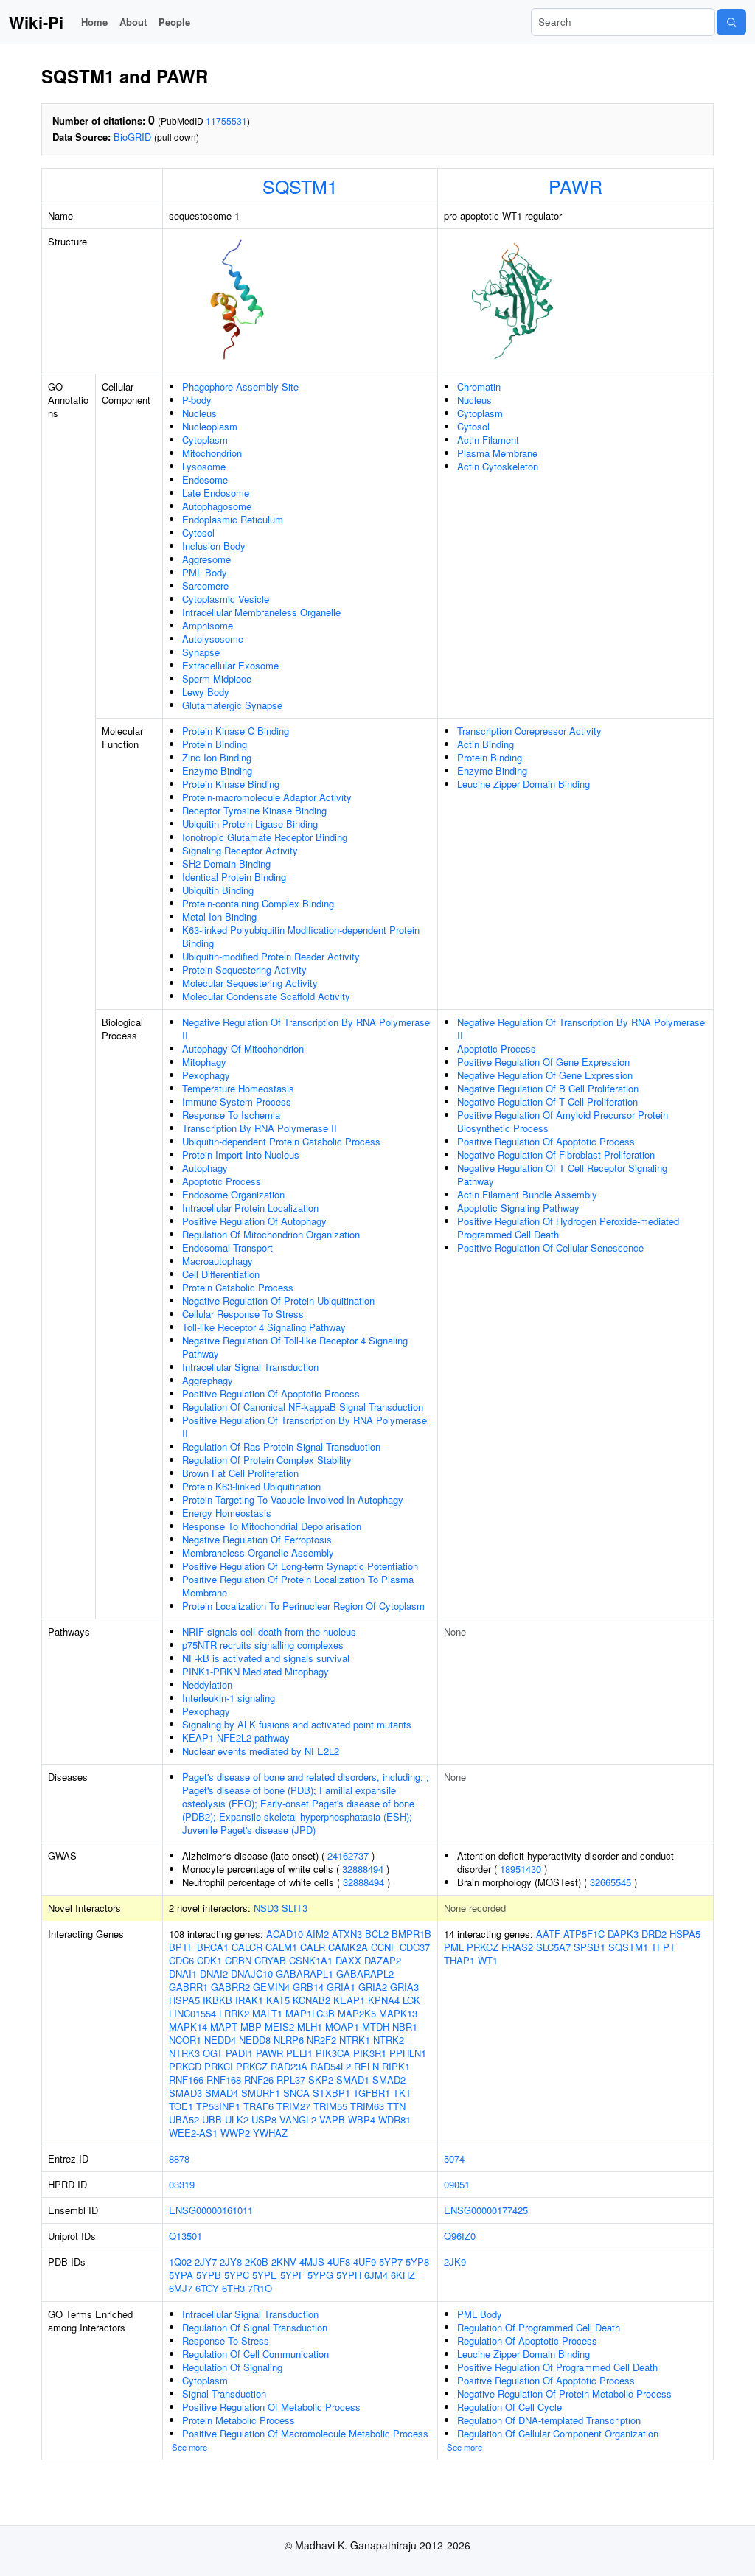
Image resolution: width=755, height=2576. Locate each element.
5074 (454, 2158)
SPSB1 (589, 1947)
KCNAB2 (312, 2000)
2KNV (284, 2262)
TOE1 (181, 2106)
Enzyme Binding (217, 771)
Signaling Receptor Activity (240, 850)
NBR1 (405, 2027)
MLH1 (310, 2027)
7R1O (260, 2288)
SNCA (296, 2093)
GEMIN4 (271, 1987)
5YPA (181, 2275)
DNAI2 (214, 1973)
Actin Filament (488, 440)
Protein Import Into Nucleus (241, 1155)
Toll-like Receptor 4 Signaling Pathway (264, 1327)
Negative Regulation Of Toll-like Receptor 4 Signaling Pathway (295, 1347)
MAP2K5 (357, 2013)
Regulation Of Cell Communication (255, 2354)
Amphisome (208, 625)
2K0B (257, 2262)
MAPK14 (188, 2027)
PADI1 (239, 2053)
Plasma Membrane (497, 453)
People (174, 22)
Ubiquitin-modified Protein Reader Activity (271, 956)
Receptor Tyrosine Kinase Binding (254, 810)
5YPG (320, 2275)
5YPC (237, 2275)
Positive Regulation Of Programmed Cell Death (557, 2367)
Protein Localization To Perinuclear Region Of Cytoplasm (303, 1606)
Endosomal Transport (227, 1247)
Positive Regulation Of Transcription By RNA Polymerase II (305, 1427)
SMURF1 (261, 2093)
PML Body (205, 572)
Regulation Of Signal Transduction (255, 2327)
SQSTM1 (300, 186)
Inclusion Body (214, 546)
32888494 (363, 1869)
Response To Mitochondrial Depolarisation (272, 1526)
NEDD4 (220, 2040)
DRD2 (654, 1934)
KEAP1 (349, 2000)
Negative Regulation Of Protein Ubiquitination (278, 1301)
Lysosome (204, 466)
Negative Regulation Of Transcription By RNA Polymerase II (306, 1029)
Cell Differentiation (221, 1274)
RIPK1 (396, 2066)
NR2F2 (321, 2040)
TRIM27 (293, 2106)
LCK (411, 2000)
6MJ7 (181, 2288)
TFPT (663, 1947)
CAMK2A (348, 1947)
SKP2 (321, 2080)
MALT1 (267, 2013)
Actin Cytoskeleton (498, 466)
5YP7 (391, 2262)
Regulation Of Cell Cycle (509, 2407)
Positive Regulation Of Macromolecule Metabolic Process (305, 2433)
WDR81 (394, 2119)
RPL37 (291, 2080)
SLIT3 (295, 1908)
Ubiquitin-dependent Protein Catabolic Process (281, 1141)
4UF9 (365, 2262)
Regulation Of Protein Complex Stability (267, 1460)
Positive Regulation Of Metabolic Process (271, 2407)
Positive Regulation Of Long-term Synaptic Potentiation (300, 1566)
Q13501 (185, 2236)
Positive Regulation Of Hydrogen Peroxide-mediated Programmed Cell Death (568, 1228)
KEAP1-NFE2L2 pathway (236, 1738)
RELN (366, 2066)
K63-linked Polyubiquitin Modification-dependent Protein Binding (301, 936)
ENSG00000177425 (486, 2210)
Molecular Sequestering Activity (250, 983)
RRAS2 (517, 1947)
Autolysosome (213, 639)
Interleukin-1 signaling (229, 1698)
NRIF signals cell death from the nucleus (269, 1631)
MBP (251, 2027)
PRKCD (185, 2066)
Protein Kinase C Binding (236, 731)
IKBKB (218, 2000)
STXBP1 (331, 2093)
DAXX (348, 1960)
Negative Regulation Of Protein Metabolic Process (564, 2394)
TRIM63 (367, 2106)
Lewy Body (206, 692)
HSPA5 (184, 2000)
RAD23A (289, 2066)
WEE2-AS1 (193, 2133)
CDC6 (181, 1960)
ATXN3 (347, 1934)
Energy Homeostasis (227, 1513)
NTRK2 (389, 2040)
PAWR (575, 186)
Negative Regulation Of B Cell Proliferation (548, 1088)
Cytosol (198, 533)
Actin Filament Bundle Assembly (527, 1194)
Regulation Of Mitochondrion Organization (271, 1234)
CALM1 (281, 1947)
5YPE (265, 2275)
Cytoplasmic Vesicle (226, 599)
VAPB (332, 2119)
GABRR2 (230, 1987)
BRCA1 (213, 1947)
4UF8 (339, 2262)
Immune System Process (237, 1102)
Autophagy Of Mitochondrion (243, 1048)
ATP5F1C (584, 1934)
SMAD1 (353, 2080)
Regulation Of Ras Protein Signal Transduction (281, 1446)
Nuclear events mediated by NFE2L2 (261, 1751)
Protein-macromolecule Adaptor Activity (267, 797)
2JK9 (455, 2262)
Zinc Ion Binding (217, 757)
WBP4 (362, 2119)
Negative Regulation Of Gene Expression (545, 1075)
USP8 (264, 2119)
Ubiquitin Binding (218, 890)
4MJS (312, 2262)
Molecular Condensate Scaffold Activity (266, 996)
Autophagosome (217, 506)
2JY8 (231, 2262)
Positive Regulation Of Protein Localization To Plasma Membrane (298, 1586)
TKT (402, 2093)
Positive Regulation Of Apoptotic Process (271, 1393)
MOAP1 (342, 2027)
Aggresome (206, 559)
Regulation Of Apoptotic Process (527, 2341)
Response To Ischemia (231, 1115)
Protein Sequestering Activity (244, 970)
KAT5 (278, 2000)
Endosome (205, 479)
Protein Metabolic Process (239, 2420)
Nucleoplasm (210, 426)
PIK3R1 (370, 2053)
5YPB (209, 2275)
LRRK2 (234, 2013)
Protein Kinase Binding (231, 784)
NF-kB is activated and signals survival (266, 1658)
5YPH (349, 2275)
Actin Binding (486, 744)
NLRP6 (289, 2040)
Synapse (201, 652)
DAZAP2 (383, 1960)
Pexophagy (206, 1075)
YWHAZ (270, 2133)
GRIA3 (404, 1987)
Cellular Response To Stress (243, 1314)
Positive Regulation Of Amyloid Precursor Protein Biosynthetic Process (563, 1121)
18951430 (521, 1869)
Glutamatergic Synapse (232, 705)
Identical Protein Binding (234, 877)
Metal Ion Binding (219, 917)
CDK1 (209, 1960)
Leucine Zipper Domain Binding (523, 784)
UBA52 (184, 2119)
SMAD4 (222, 2093)
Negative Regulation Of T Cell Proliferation (547, 1102)
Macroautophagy (218, 1261)
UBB (212, 2119)
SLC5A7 (553, 1947)
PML (454, 1947)
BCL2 (377, 1934)
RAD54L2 (331, 2066)
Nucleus (199, 413)
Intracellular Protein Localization (250, 1208)
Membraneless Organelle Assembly (258, 1553)
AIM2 (317, 1934)
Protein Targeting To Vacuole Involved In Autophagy (293, 1500)
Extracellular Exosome (230, 665)
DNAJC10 (252, 1973)
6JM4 (376, 2275)
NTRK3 (184, 2053)
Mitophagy (204, 1062)
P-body (197, 400)
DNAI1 (183, 1973)
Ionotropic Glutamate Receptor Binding (265, 837)
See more (189, 2447)
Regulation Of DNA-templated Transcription (549, 2420)
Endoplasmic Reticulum (233, 519)
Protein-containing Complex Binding (258, 903)
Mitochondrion (212, 453)
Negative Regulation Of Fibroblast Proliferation (556, 1155)
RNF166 (186, 2080)
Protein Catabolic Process (238, 1287)
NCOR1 (185, 2040)
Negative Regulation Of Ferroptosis (257, 1539)
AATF (548, 1934)
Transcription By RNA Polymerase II (260, 1128)
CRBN (238, 1960)
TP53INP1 (218, 2106)
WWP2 (235, 2133)
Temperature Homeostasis (238, 1088)
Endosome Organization (233, 1194)
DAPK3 (623, 1934)
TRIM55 (330, 2106)
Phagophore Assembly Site (240, 387)
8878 (179, 2158)
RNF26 (259, 2080)
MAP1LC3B (310, 2013)
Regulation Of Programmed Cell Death (539, 2327)
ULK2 (237, 2119)
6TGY (207, 2288)
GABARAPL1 (305, 1973)
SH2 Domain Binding (226, 863)
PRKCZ (252, 2066)
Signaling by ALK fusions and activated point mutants (297, 1724)
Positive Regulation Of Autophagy (254, 1221)
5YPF (292, 2275)
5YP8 (417, 2262)
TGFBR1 (372, 2093)
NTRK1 (355, 2040)
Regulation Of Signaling (232, 2367)
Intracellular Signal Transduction (250, 1367)
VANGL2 (298, 2119)
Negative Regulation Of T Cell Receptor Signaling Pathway (562, 1174)
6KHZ (403, 2275)
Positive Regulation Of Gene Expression (543, 1062)
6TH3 (233, 2288)
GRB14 (308, 1987)
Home (94, 22)
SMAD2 (389, 2080)
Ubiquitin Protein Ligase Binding (250, 824)
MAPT (224, 2027)
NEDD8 (255, 2040)
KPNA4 (384, 2000)
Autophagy (205, 1168)
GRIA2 (373, 1987)
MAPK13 (398, 2013)
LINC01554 (192, 2013)
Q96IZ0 (460, 2236)
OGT (213, 2053)
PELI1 (299, 2053)
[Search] (731, 22)
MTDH (376, 2027)
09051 (457, 2184)
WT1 (488, 1960)
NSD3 (266, 1908)
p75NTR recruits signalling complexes (263, 1645)
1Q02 (180, 2262)
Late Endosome (216, 493)
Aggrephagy (208, 1380)
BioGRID (132, 137)
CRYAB (270, 1960)
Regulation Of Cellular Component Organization (558, 2433)
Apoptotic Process (222, 1181)
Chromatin (479, 387)
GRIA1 (341, 1987)
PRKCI (219, 2066)
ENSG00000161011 (211, 2210)
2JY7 (206, 2262)
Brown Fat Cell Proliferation (240, 1473)
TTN (396, 2106)
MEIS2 (279, 2027)
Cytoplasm (205, 440)
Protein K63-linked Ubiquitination (251, 1486)
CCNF (384, 1947)
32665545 (610, 1882)
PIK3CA (333, 2053)
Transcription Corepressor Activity (529, 731)
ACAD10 (285, 1934)
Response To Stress (226, 2341)
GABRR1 (188, 1987)
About (133, 22)
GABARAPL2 (365, 1973)
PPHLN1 (408, 2053)
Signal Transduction (224, 2394)
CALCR (247, 1947)
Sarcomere (205, 586)
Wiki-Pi (36, 22)
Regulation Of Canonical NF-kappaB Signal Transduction (303, 1407)
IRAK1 (249, 2000)
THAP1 (459, 1960)
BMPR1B (411, 1934)
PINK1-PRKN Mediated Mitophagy (255, 1671)
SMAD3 (185, 2093)
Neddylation (207, 1685)
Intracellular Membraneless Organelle (261, 612)
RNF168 (224, 2080)
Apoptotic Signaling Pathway (518, 1208)
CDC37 (415, 1947)
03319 (182, 2184)
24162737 (348, 1856)
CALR (313, 1947)
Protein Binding (215, 744)
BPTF (181, 1947)
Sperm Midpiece (217, 678)
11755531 (226, 121)
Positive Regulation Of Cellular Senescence (550, 1247)
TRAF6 (258, 2106)
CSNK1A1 (311, 1960)
